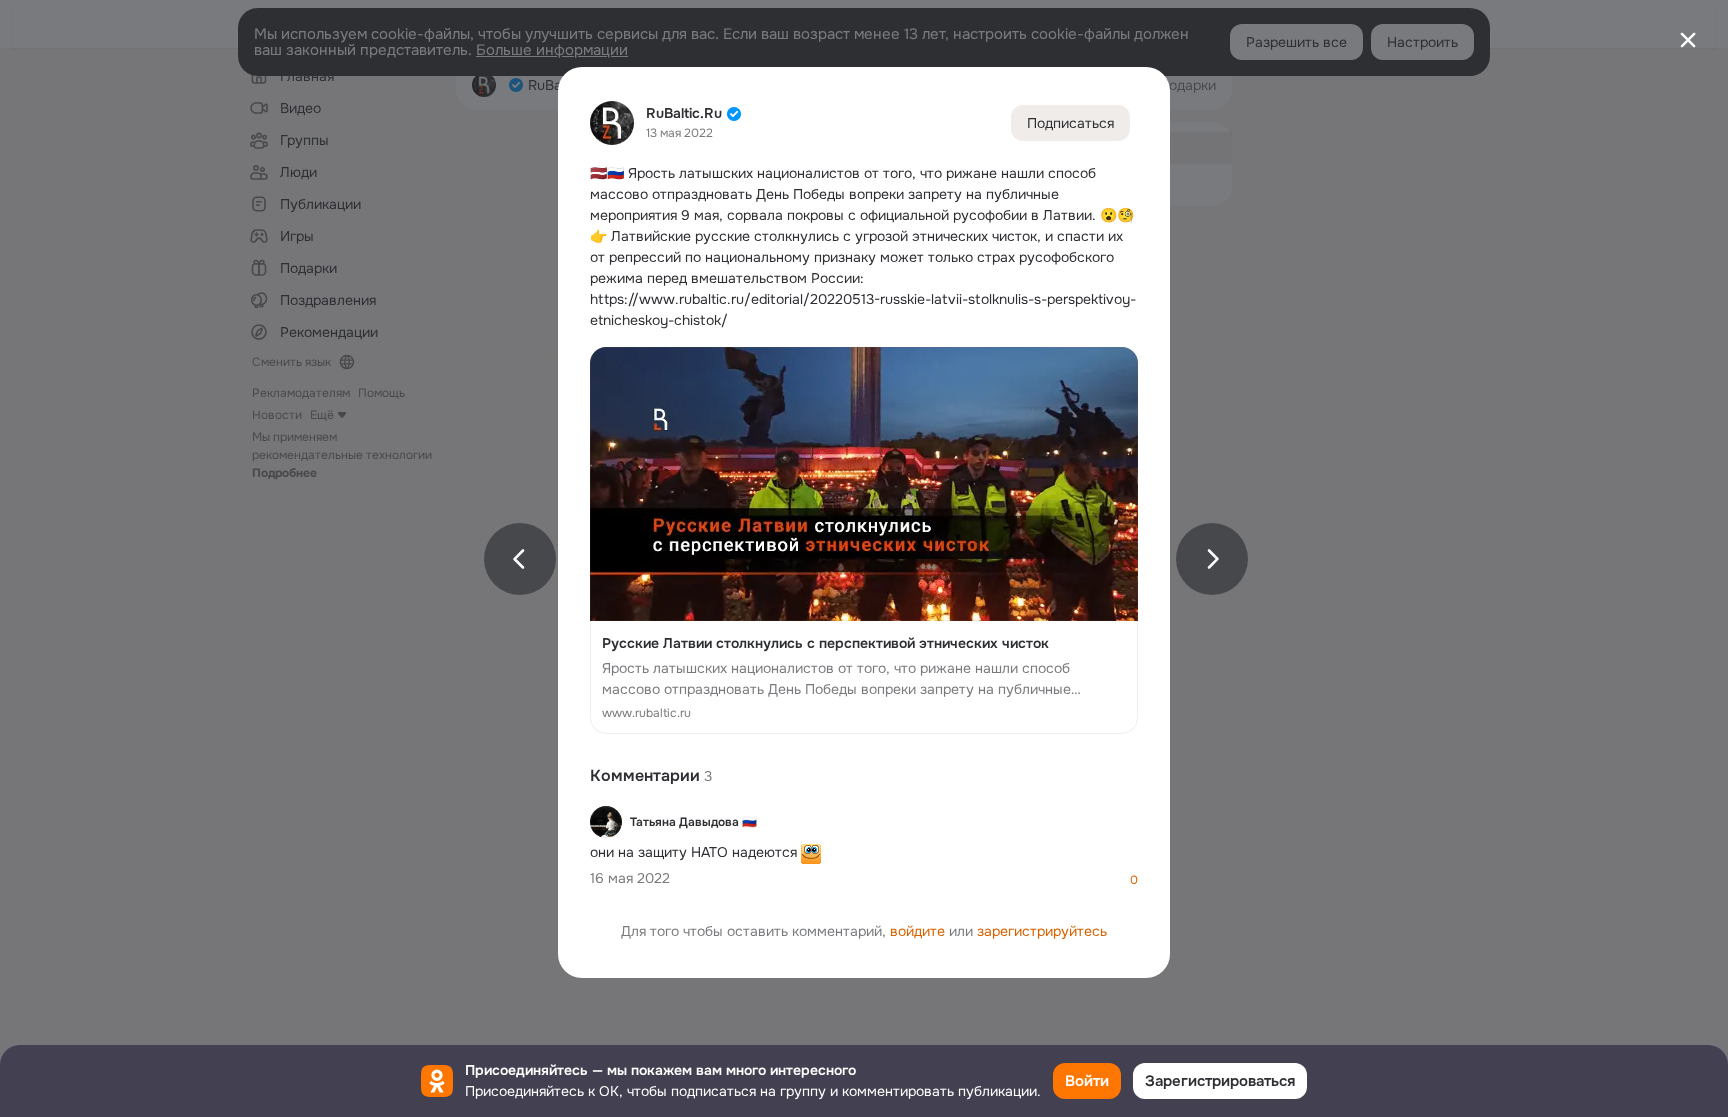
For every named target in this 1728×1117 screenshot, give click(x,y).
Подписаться (1070, 123)
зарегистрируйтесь (1042, 931)
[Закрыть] (1688, 40)
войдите (917, 931)
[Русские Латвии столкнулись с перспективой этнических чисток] (864, 540)
